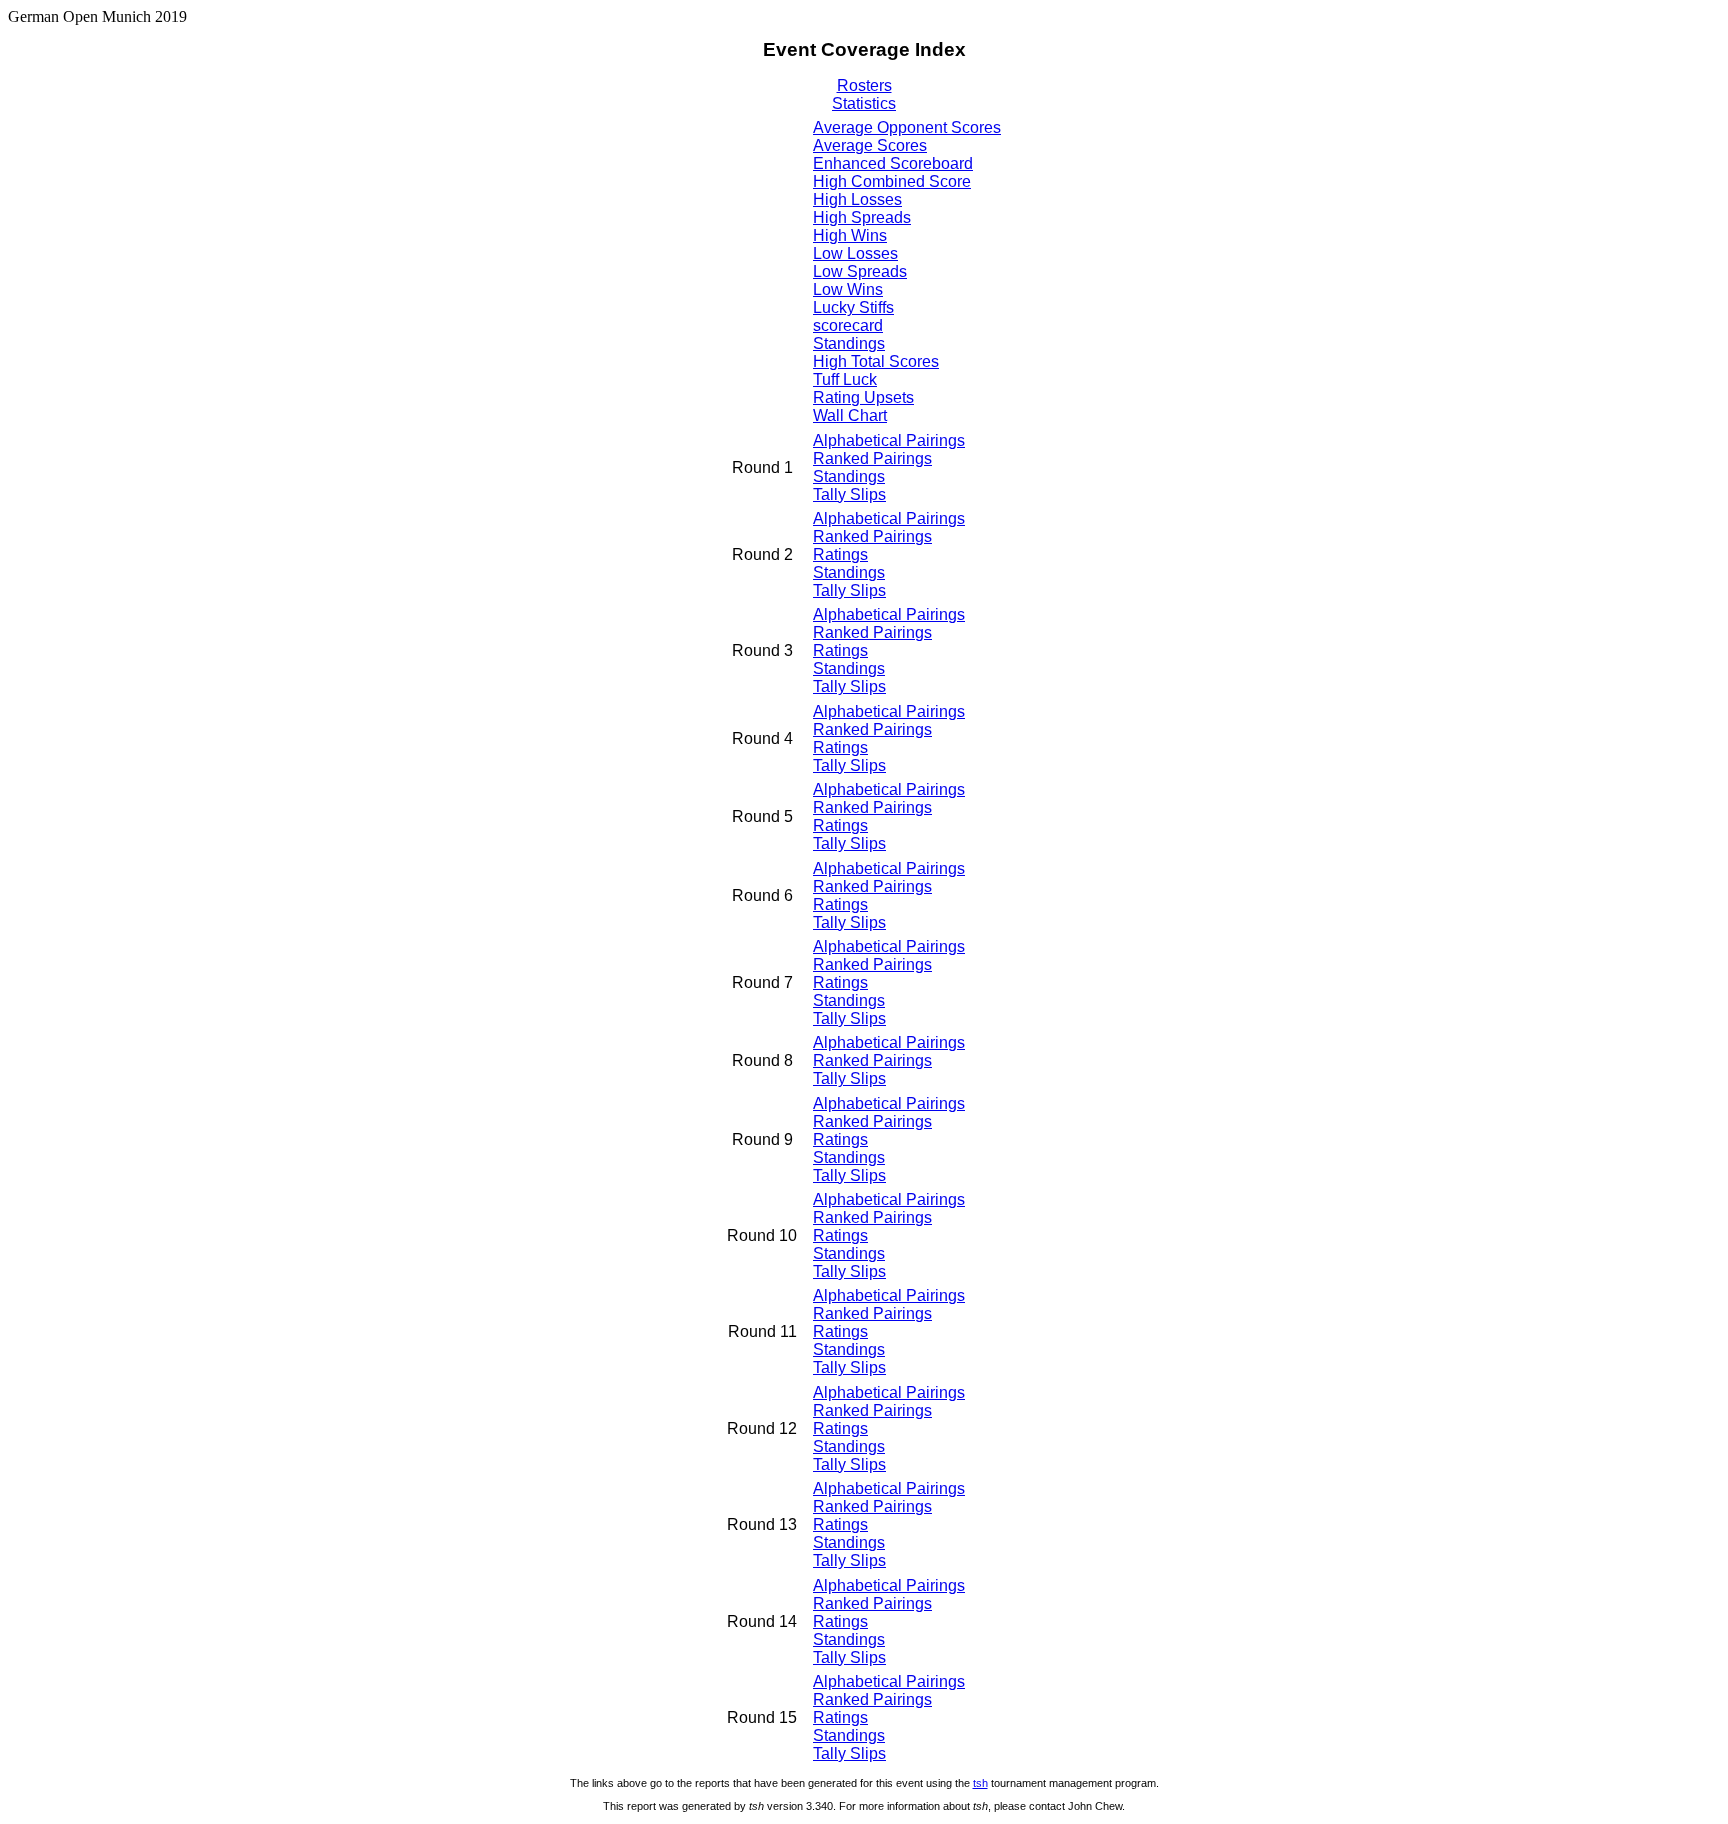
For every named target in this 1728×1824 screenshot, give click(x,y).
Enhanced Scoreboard (893, 163)
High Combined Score (892, 181)
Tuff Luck (845, 379)
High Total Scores (876, 361)
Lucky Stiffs (853, 307)
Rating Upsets (863, 397)
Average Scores (870, 145)
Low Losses (855, 253)
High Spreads (862, 217)
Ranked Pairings (872, 458)
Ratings (840, 554)
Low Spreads (860, 271)
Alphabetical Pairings (889, 440)
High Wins (850, 235)
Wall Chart (850, 415)
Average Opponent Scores (907, 127)
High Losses (857, 199)
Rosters (864, 85)
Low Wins (848, 289)
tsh (980, 1783)
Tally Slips (849, 494)
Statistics (864, 103)
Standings (849, 343)
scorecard (848, 325)
